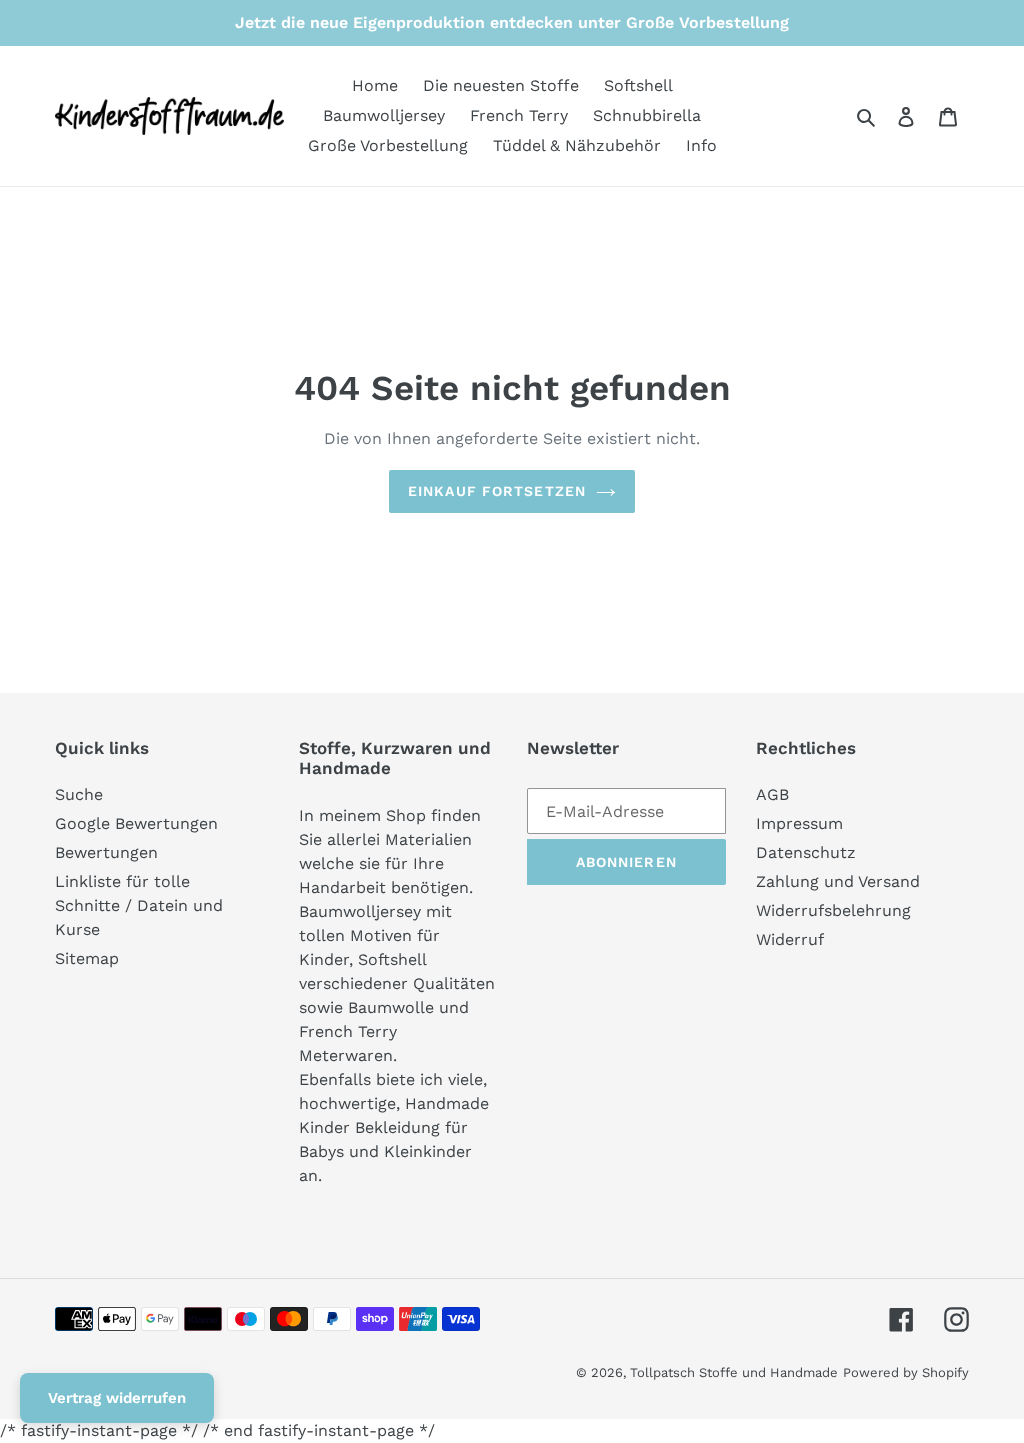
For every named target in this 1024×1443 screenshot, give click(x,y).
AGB (772, 794)
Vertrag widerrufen (117, 1398)
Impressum (799, 823)
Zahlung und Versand (838, 881)
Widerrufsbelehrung (833, 910)
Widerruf (790, 939)
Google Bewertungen (136, 823)
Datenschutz (806, 852)
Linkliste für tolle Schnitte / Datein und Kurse (139, 905)
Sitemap (87, 958)
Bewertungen (106, 852)
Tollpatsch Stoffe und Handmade (734, 1372)
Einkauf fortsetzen (497, 491)
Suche (79, 794)
